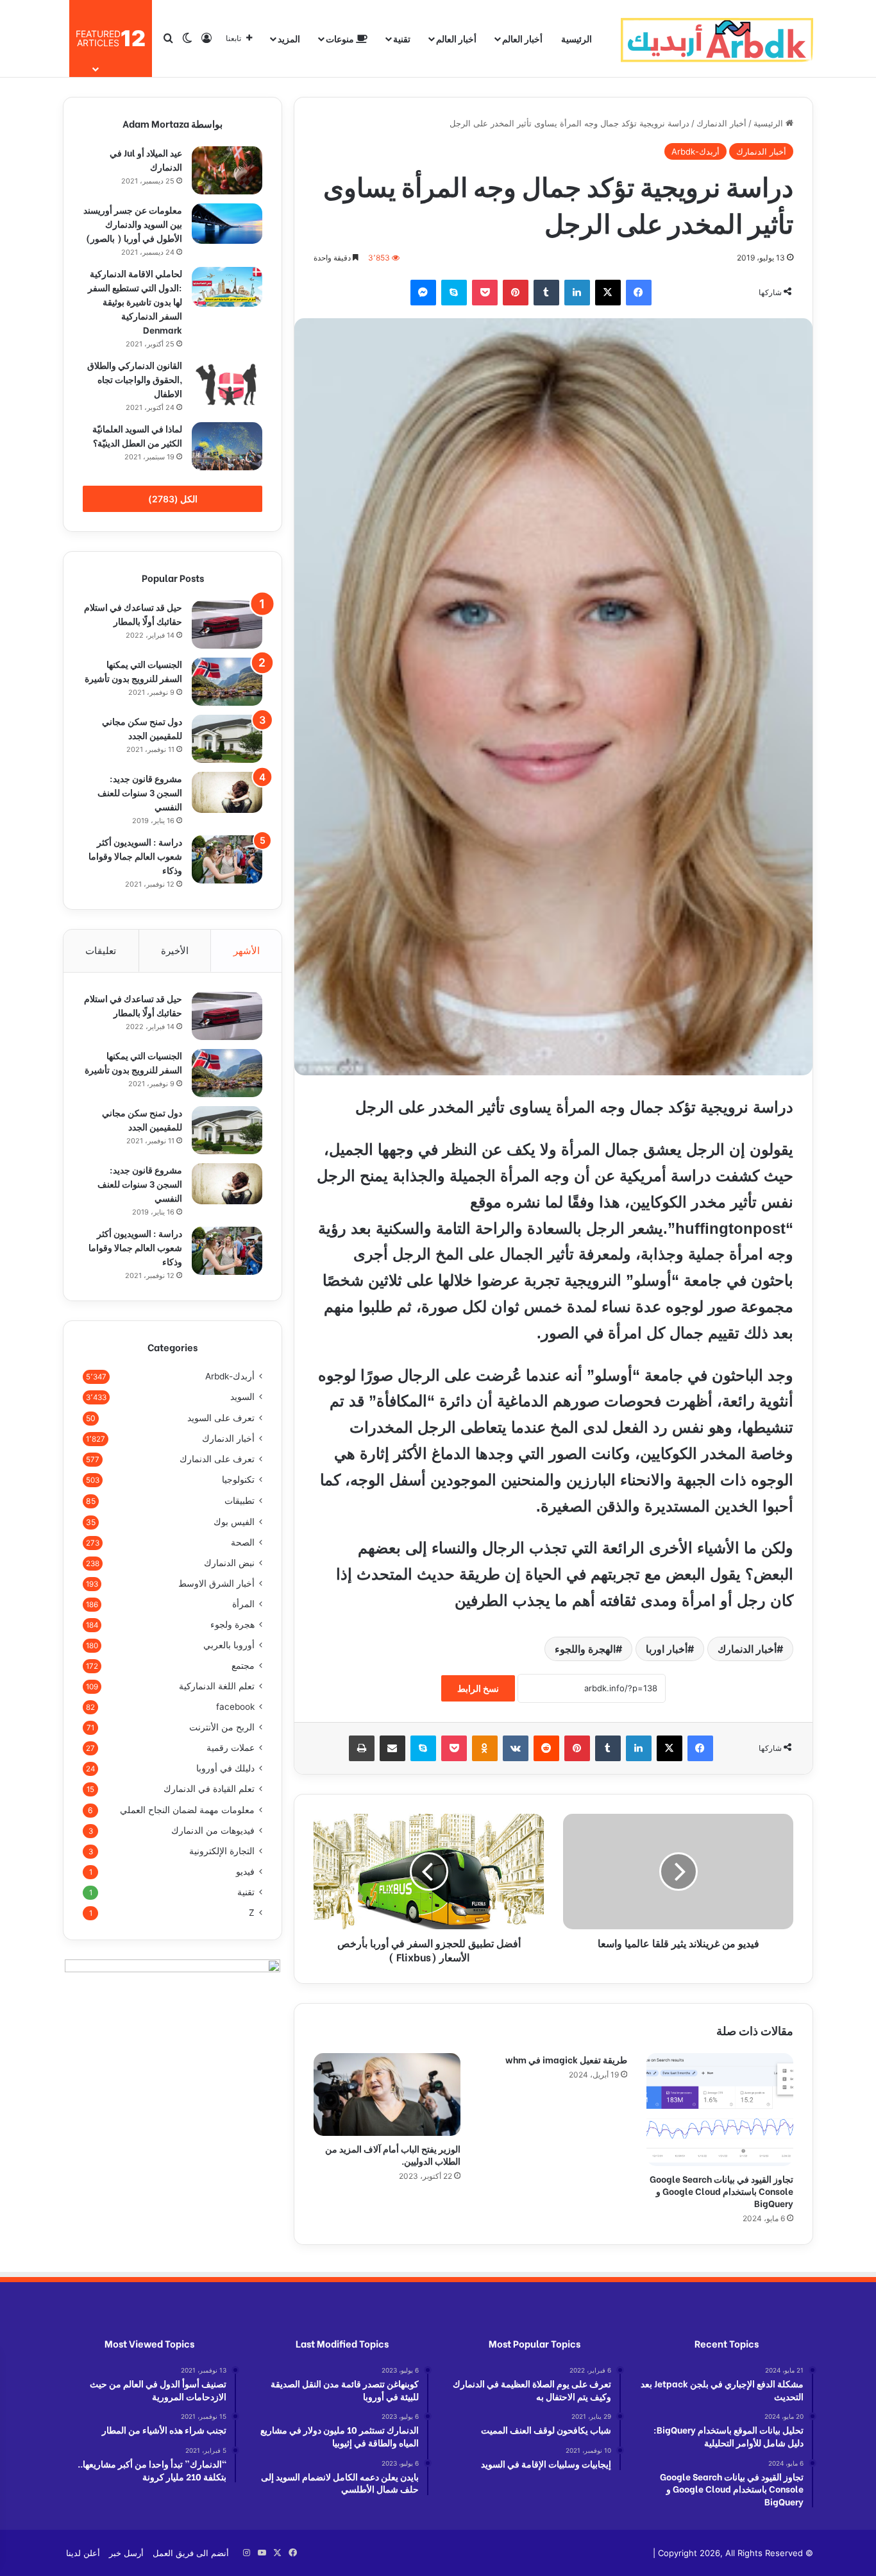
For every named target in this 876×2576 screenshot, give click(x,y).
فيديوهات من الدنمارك (213, 1830)
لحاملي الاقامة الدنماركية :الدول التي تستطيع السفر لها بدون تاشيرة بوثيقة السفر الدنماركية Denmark (135, 301)
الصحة (243, 1542)
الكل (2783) (173, 499)
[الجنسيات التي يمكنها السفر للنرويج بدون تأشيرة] (227, 682)
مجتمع (243, 1666)
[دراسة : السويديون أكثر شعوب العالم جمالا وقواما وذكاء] (227, 859)
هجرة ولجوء (232, 1625)
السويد (242, 1397)
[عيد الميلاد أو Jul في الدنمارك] (227, 170)
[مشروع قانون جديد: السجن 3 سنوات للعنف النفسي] (227, 792)
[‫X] (608, 293)
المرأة (243, 1604)
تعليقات (101, 951)
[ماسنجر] (423, 293)
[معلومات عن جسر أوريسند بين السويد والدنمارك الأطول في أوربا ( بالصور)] (227, 224)
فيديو (245, 1872)
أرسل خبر (126, 2553)
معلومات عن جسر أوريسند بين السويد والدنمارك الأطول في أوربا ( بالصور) (133, 224)
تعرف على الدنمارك (217, 1459)
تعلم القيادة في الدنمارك (209, 1789)
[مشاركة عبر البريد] (392, 1748)
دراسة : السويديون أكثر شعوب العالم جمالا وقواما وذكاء (135, 856)
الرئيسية (577, 38)
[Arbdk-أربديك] (717, 38)
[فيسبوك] (639, 293)
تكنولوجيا (238, 1480)
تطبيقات (240, 1500)
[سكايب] (454, 293)
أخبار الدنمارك (721, 123)
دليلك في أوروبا (225, 1768)
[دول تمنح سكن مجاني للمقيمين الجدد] (227, 739)
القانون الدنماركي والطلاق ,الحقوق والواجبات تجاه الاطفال (135, 379)
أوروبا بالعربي (229, 1645)
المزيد (289, 38)
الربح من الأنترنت (222, 1727)
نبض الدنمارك (229, 1563)
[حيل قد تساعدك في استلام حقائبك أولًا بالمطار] (227, 625)
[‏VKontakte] (516, 1748)
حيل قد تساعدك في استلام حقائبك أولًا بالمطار (133, 614)
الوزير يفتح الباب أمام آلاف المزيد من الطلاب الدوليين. (393, 2154)
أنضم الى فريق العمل (191, 2553)
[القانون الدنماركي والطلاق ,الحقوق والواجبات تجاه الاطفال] (227, 384)
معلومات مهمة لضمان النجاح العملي (187, 1810)
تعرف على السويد (221, 1418)
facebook (235, 1707)
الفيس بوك (234, 1522)
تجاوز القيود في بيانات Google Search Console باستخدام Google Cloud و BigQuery (721, 2191)
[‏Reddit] (546, 1748)
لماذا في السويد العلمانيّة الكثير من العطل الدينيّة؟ (137, 435)
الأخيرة (175, 951)
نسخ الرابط (478, 1688)
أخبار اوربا (667, 1649)
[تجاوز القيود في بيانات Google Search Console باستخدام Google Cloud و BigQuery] (720, 2110)
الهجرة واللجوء (585, 1649)
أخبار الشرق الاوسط (216, 1583)
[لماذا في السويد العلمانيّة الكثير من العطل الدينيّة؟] (227, 446)
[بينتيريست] (516, 293)
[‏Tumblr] (546, 293)
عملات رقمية (231, 1748)
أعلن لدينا (83, 2553)
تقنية (402, 38)
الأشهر (247, 951)
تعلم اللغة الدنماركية (217, 1686)
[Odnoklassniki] (485, 1748)
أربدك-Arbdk (695, 151)
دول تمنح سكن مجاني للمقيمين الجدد (142, 728)
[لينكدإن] (577, 293)
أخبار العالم (522, 38)
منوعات (341, 38)
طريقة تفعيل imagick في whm (566, 2059)
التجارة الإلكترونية (222, 1851)
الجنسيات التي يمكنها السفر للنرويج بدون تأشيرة (133, 671)
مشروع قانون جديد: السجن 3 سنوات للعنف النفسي (140, 792)
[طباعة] (362, 1748)
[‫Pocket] (485, 293)
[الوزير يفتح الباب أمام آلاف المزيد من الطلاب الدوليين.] (387, 2094)
